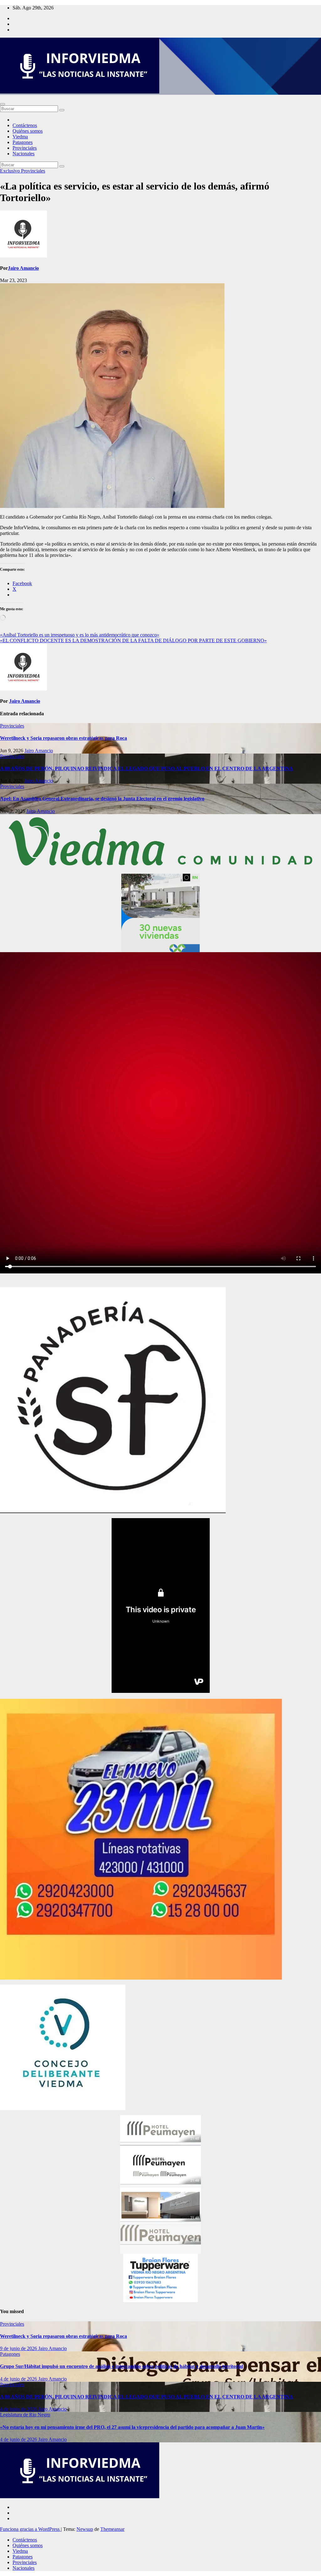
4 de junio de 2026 (19, 2379)
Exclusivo (11, 171)
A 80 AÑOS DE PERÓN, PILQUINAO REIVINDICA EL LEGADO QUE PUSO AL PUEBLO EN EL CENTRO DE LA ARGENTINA (147, 768)
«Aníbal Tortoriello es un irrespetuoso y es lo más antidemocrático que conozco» (80, 635)
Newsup (85, 2529)
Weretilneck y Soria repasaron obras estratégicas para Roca (63, 738)
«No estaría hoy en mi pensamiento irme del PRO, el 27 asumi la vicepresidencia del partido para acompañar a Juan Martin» (132, 2427)
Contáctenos (25, 125)
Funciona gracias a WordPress (30, 2529)
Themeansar (112, 2529)
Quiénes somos (28, 131)
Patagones (23, 142)
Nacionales (24, 154)
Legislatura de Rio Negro (25, 2415)
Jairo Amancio (23, 268)
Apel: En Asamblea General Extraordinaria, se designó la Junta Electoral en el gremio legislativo (102, 799)
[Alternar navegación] (3, 104)
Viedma (20, 137)
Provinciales (25, 148)
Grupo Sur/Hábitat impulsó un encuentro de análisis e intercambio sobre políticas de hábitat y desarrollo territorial (121, 2366)
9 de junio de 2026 (19, 2348)
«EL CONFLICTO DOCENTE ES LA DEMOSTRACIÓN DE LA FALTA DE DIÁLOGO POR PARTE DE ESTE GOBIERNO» (133, 640)
